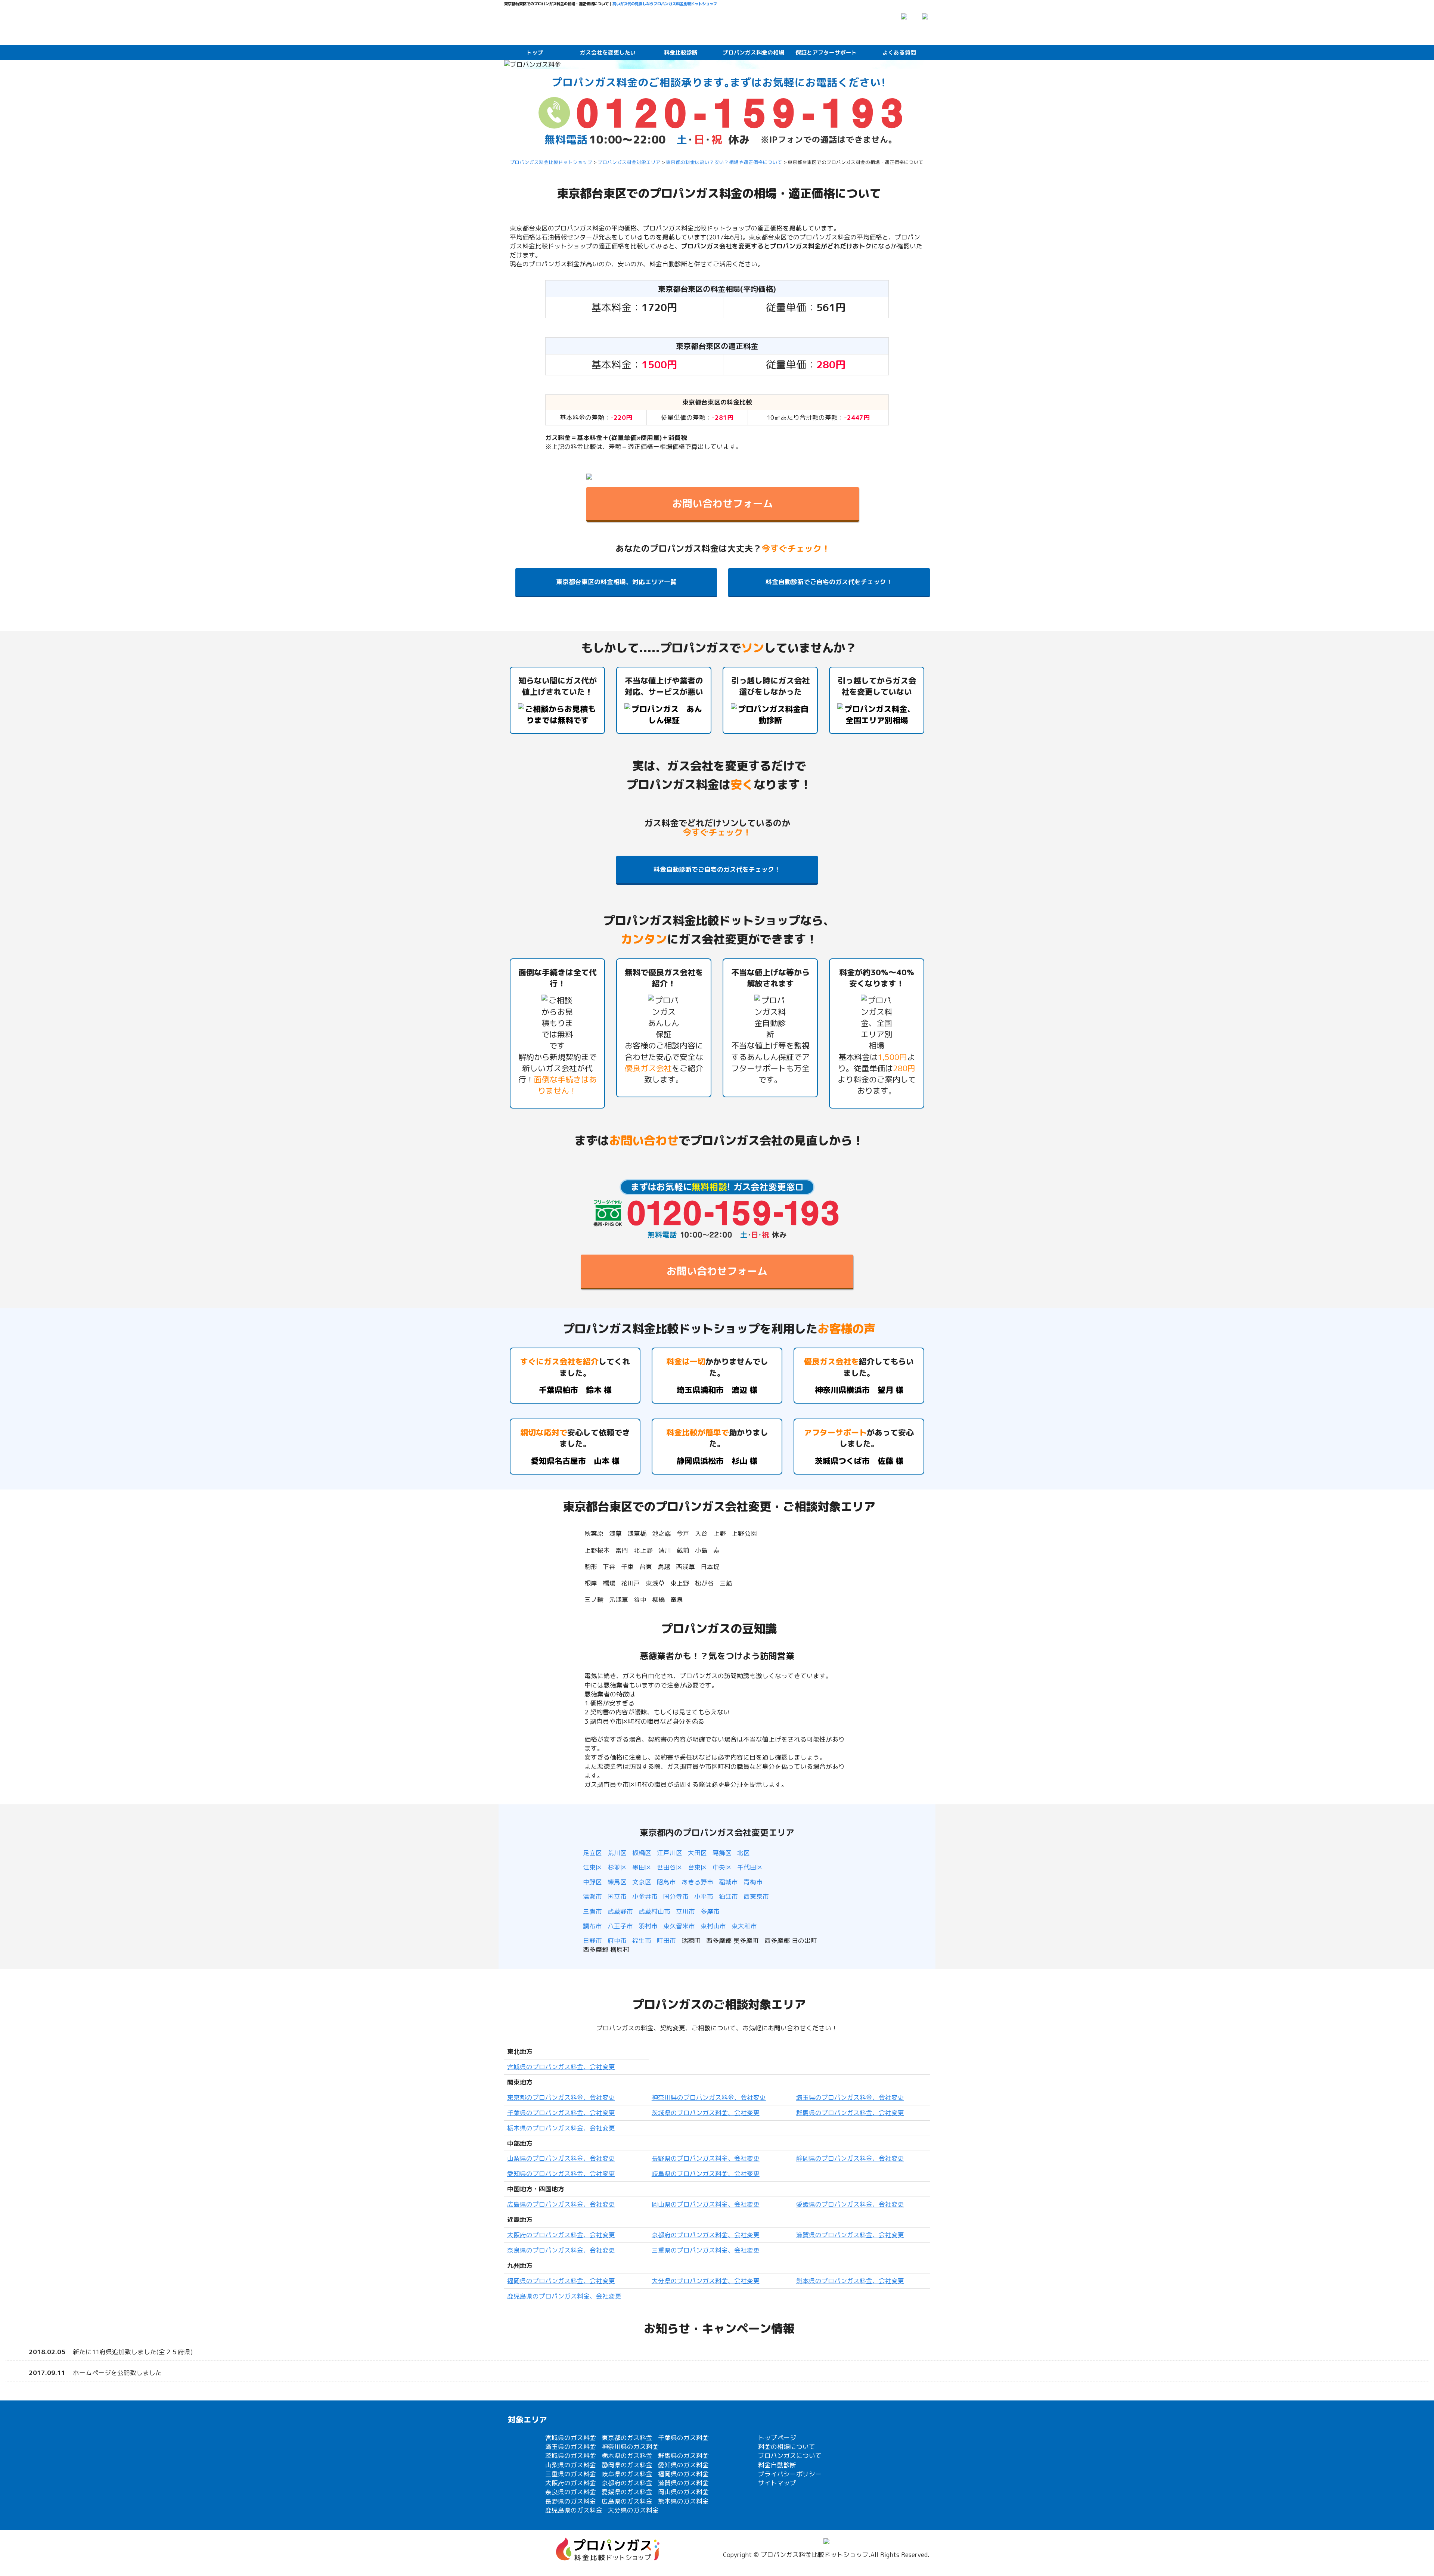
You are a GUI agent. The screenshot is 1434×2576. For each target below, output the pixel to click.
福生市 (642, 1940)
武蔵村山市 (654, 1911)
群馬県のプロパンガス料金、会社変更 (850, 2113)
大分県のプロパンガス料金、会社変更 (706, 2281)
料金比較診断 (681, 52)
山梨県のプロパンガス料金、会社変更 (561, 2158)
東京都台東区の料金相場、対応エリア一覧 (616, 582)
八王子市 (620, 1926)
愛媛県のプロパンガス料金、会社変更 (850, 2204)
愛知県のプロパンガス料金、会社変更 (561, 2174)
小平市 (704, 1896)
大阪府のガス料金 (571, 2483)
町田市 (666, 1940)
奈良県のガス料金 (571, 2492)
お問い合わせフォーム (723, 503)
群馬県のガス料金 (683, 2456)
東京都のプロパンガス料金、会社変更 (561, 2097)
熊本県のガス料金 (683, 2501)
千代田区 (750, 1867)
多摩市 (710, 1911)
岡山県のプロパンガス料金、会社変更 (706, 2204)
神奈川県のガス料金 (630, 2447)
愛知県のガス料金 (683, 2465)
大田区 (697, 1853)
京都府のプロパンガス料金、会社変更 (706, 2235)
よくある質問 (899, 52)
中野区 (592, 1882)
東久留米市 (679, 1926)
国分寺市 (676, 1896)
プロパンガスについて (790, 2456)
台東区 (697, 1867)
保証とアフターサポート (826, 52)
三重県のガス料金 (571, 2474)
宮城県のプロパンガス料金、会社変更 (561, 2067)
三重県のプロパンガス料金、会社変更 (706, 2250)
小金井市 (645, 1896)
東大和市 (744, 1926)
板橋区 (642, 1853)
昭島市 (666, 1882)
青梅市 (753, 1882)
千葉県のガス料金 (683, 2438)
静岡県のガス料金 (627, 2465)
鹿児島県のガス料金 (574, 2510)
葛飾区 (722, 1853)
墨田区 (642, 1867)
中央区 (722, 1867)
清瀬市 (592, 1896)
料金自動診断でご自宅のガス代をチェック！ (829, 582)
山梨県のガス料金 (571, 2465)
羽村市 (648, 1926)
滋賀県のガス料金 (683, 2483)
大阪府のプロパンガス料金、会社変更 (561, 2235)
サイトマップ (777, 2483)
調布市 (592, 1926)
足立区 (592, 1853)
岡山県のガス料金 (683, 2492)
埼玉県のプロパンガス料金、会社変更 (850, 2097)
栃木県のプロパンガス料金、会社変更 (561, 2128)
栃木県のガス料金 (627, 2456)
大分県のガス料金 (633, 2510)
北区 (744, 1853)
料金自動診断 (777, 2465)
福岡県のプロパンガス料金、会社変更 (561, 2281)
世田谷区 (670, 1867)
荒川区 (617, 1853)
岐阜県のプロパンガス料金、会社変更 (706, 2174)
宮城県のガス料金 (571, 2438)
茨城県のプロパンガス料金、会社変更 (706, 2113)
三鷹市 (592, 1911)
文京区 (642, 1882)
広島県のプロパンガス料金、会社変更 (561, 2204)
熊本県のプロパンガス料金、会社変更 (850, 2281)
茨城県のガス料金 (571, 2456)
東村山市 (713, 1926)
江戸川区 (670, 1853)
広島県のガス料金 (627, 2501)
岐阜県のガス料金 (627, 2474)
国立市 (617, 1896)
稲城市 (728, 1882)
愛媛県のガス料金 (627, 2492)
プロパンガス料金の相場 (753, 52)
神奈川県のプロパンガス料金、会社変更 (709, 2097)
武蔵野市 (620, 1911)
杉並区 (617, 1867)
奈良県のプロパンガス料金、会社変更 (561, 2250)
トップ (535, 52)
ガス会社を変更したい (608, 52)
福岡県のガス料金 (683, 2474)
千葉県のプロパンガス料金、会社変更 (561, 2113)
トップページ (777, 2438)
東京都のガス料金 (627, 2438)
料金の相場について (787, 2447)
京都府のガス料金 (627, 2483)
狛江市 (728, 1896)
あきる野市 (697, 1882)
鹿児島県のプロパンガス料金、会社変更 (564, 2296)
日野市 (592, 1940)
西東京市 (756, 1896)
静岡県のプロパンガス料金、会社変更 (850, 2158)
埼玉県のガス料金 (571, 2447)
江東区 (592, 1867)
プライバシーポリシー (790, 2474)
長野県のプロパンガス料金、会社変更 (706, 2158)
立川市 (685, 1911)
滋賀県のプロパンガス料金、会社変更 (850, 2235)
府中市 (617, 1940)
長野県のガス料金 (571, 2501)
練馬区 (617, 1882)
